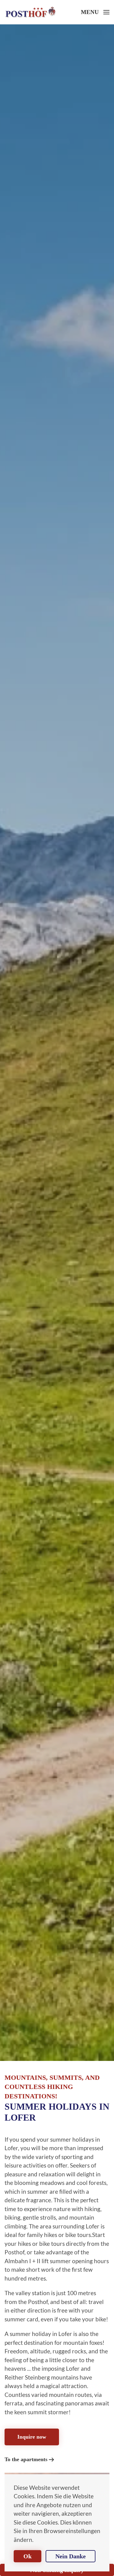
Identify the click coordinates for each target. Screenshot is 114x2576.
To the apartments (26, 2459)
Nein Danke (71, 2556)
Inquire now (32, 2437)
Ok (28, 2556)
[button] (95, 12)
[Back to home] (30, 12)
